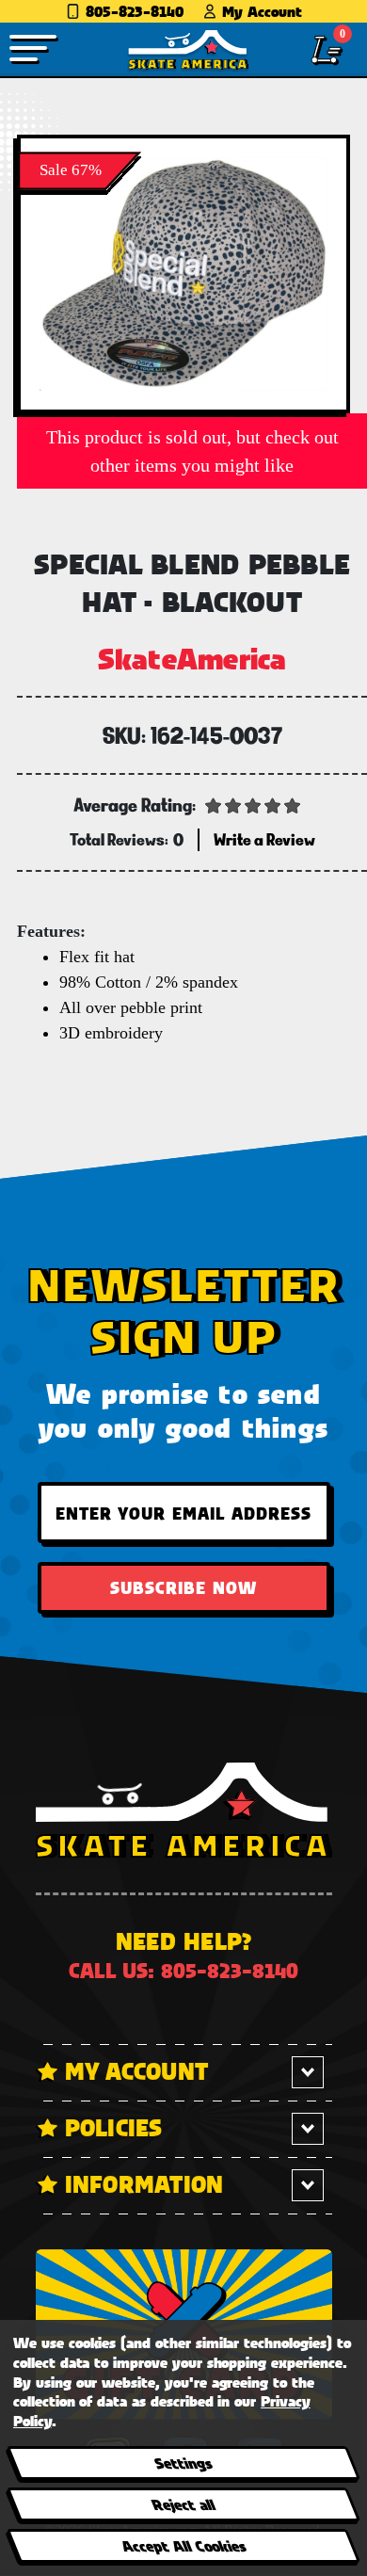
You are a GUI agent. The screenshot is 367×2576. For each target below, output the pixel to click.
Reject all (183, 2504)
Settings (183, 2463)
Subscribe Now (183, 1587)
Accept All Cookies (183, 2545)
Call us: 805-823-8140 (183, 1970)
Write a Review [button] (264, 839)
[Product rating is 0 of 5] (253, 804)
